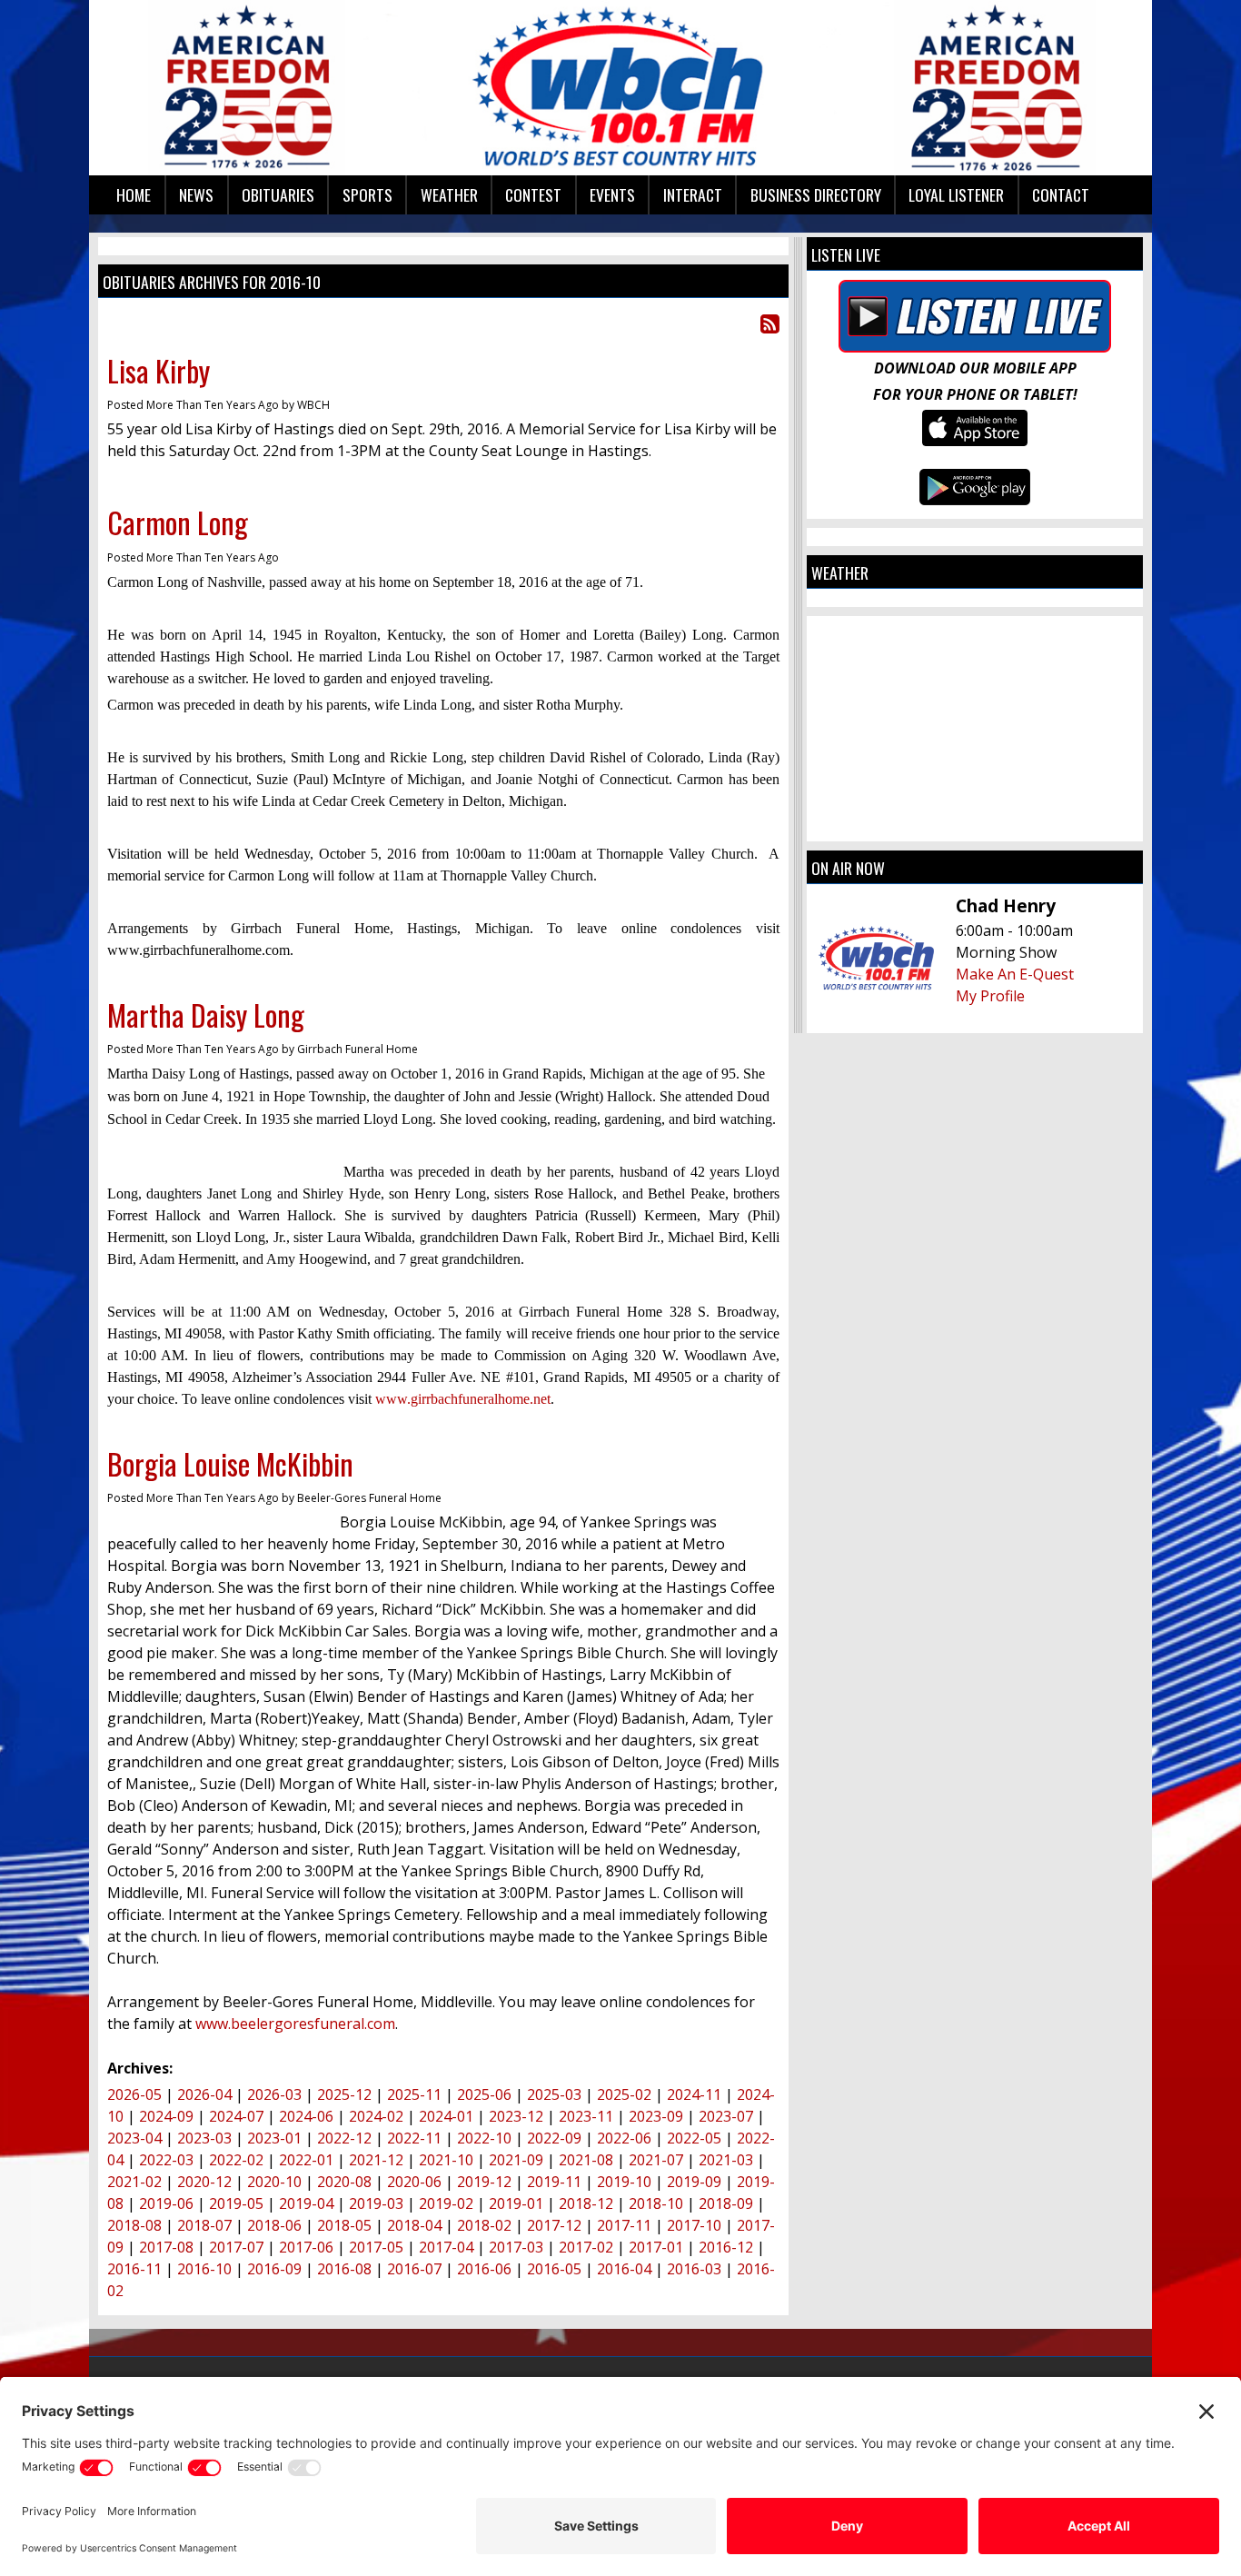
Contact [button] (1061, 194)
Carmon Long (178, 522)
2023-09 (656, 2116)
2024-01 (446, 2116)
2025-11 (414, 2094)
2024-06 (306, 2116)
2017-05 (376, 2247)
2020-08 (344, 2182)
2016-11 (134, 2269)
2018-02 (484, 2225)
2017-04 (446, 2247)
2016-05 (554, 2269)
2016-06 (484, 2269)
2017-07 (236, 2247)
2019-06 (166, 2203)
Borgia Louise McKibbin (230, 1463)
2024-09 (166, 2116)
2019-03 (376, 2203)
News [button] (196, 194)
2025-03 (554, 2094)
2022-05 (694, 2138)
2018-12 (586, 2203)
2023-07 (726, 2116)
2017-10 (694, 2225)
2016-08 (344, 2269)
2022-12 (344, 2138)
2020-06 (414, 2182)
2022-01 (306, 2160)
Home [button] (134, 194)
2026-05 (134, 2094)
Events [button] (612, 194)
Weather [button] (449, 194)
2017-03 (516, 2247)
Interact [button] (693, 194)
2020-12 (204, 2182)
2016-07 (414, 2269)
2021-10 (446, 2160)
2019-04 (306, 2203)
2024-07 (236, 2116)
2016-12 (726, 2247)
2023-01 (274, 2138)
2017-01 (656, 2247)
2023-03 (204, 2138)
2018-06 (274, 2225)
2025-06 (484, 2094)
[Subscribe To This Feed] (770, 323)
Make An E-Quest (1015, 974)
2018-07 (204, 2225)
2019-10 (624, 2182)
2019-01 (516, 2203)
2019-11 (554, 2182)
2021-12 (376, 2160)
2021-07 (656, 2160)
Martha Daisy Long (206, 1014)
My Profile (990, 996)
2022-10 (484, 2138)
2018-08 (134, 2225)
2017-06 (306, 2247)
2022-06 (624, 2138)
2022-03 (166, 2160)
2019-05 (236, 2203)
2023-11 (586, 2116)
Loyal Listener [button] (956, 194)
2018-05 (344, 2225)
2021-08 (586, 2160)
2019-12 (484, 2182)
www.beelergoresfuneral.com (295, 2024)
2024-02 (376, 2116)
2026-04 (204, 2094)
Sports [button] (367, 194)
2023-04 (134, 2138)
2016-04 (624, 2269)
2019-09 (694, 2182)
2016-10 (204, 2269)
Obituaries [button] (278, 194)
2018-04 (414, 2225)
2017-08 (166, 2247)
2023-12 (516, 2116)
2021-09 (516, 2160)
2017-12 (554, 2225)
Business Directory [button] (816, 194)
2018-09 (726, 2203)
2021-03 (726, 2160)
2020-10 (274, 2182)
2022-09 (554, 2138)
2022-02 (236, 2160)
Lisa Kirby (159, 370)
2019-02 (446, 2203)
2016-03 (694, 2269)
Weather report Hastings (975, 823)
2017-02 (586, 2247)
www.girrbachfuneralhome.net (463, 1399)
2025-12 (344, 2094)
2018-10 (656, 2203)
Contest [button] (533, 194)
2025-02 (624, 2094)
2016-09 (274, 2269)
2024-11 (694, 2094)
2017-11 (624, 2225)
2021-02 (134, 2182)
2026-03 (274, 2094)
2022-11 (414, 2138)
